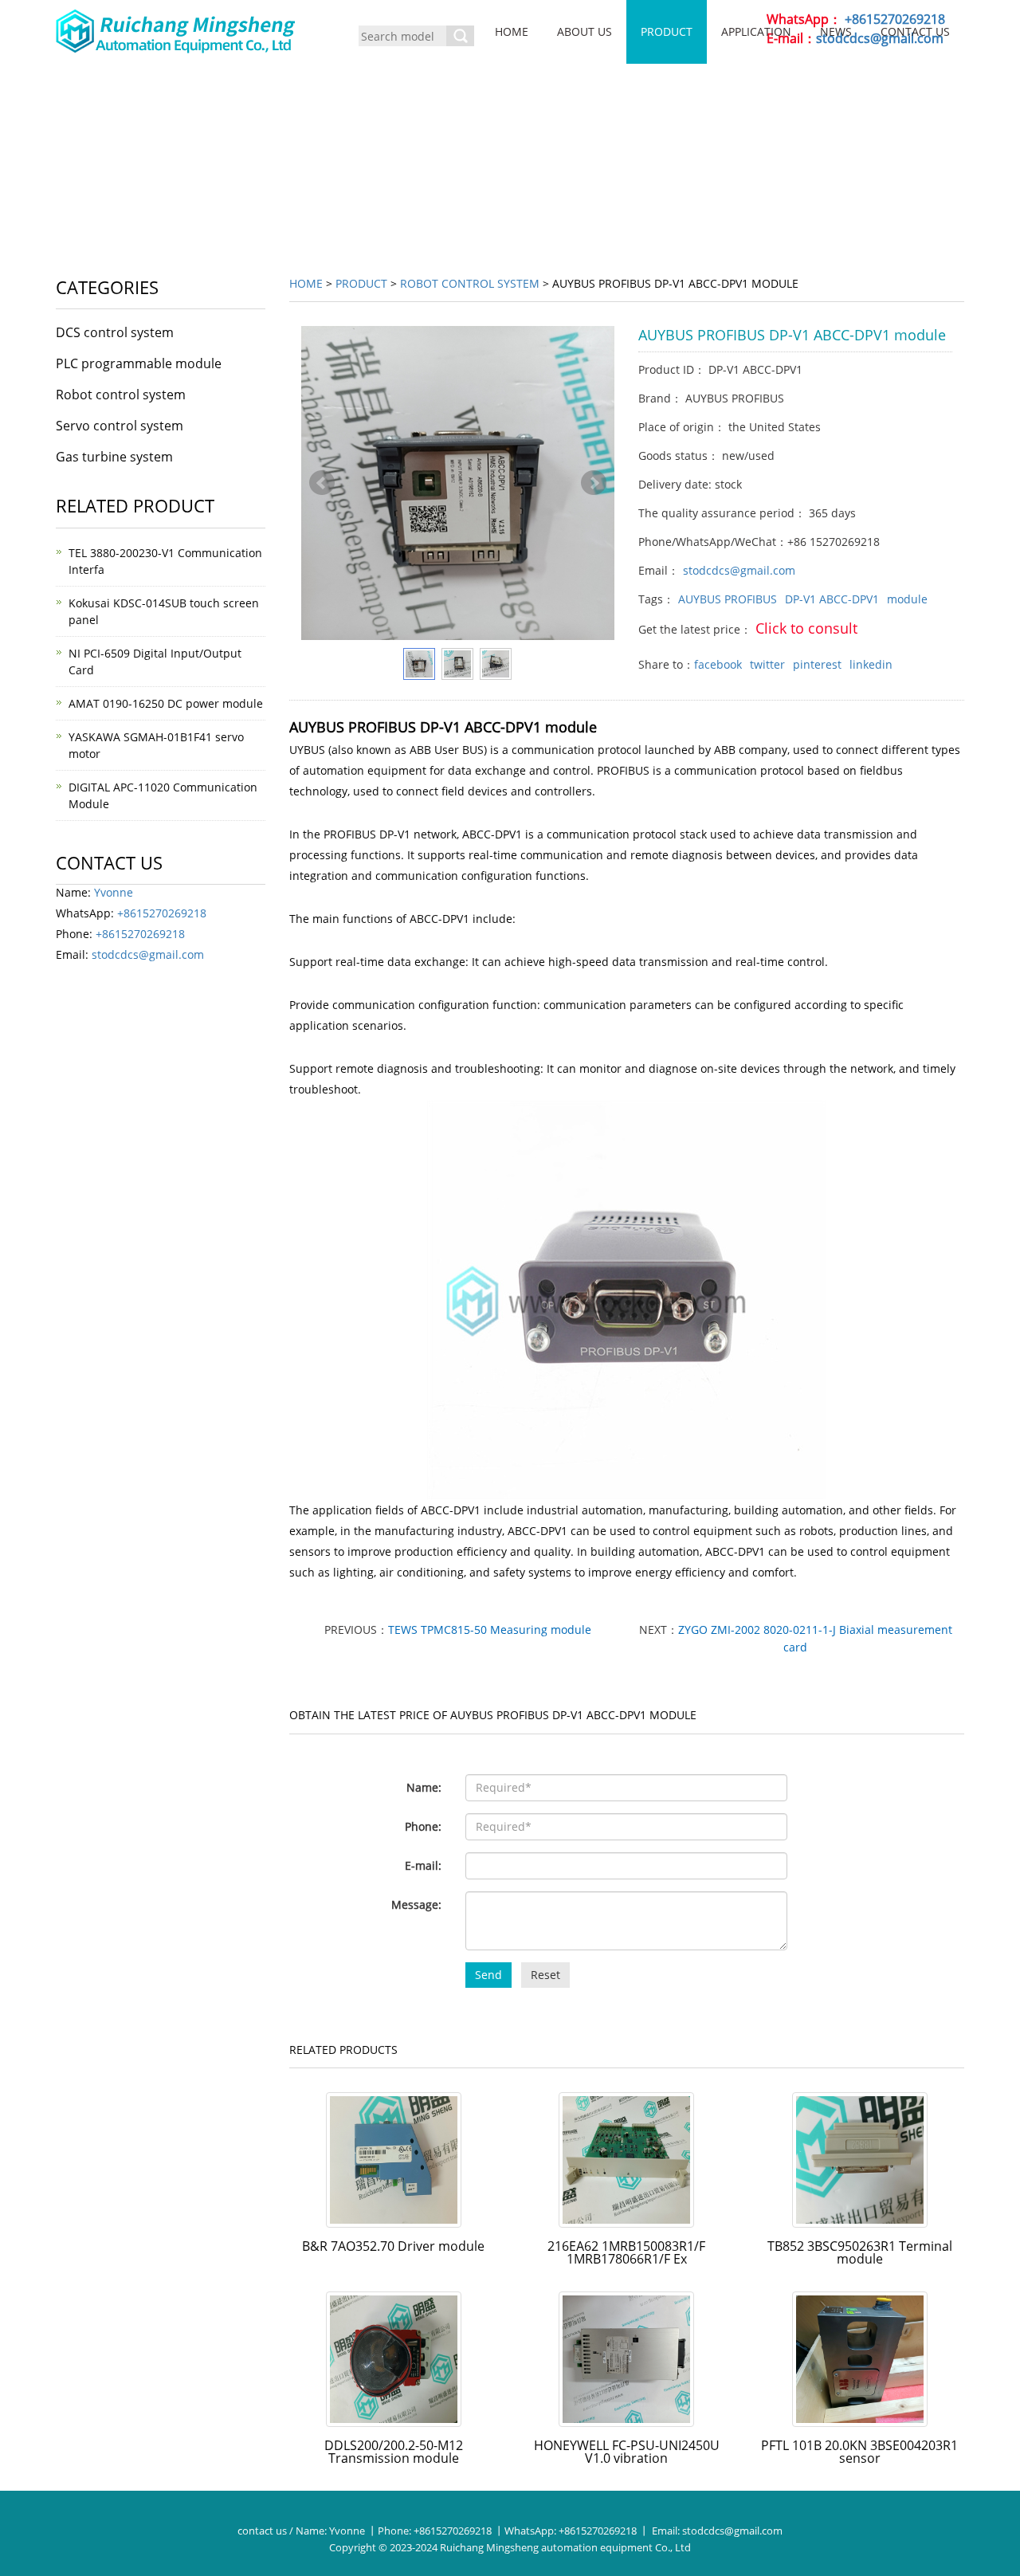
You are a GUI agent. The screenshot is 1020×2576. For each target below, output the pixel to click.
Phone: (423, 1826)
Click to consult (806, 628)
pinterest (817, 664)
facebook (718, 664)
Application (756, 31)
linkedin (871, 664)
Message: (416, 1905)
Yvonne (114, 892)
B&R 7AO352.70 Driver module (393, 2246)
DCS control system (115, 332)
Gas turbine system (114, 457)
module (907, 599)
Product (667, 31)
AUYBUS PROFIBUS (728, 599)
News (836, 31)
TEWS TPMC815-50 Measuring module (490, 1630)
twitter (767, 664)
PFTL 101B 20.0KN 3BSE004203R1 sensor (859, 2452)
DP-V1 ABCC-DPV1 (832, 599)
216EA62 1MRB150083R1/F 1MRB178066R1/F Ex (626, 2252)
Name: (424, 1787)
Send (488, 1975)
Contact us (915, 31)
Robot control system (470, 283)
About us (585, 31)
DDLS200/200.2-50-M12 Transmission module (394, 2452)
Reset (545, 1975)
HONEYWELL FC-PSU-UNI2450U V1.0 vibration (627, 2452)
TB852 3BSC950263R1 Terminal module (860, 2252)
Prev (322, 483)
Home (512, 31)
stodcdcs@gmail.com (739, 570)
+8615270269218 (162, 913)
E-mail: (423, 1865)
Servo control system (120, 426)
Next (594, 483)
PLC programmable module (139, 363)
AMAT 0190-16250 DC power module (166, 703)
